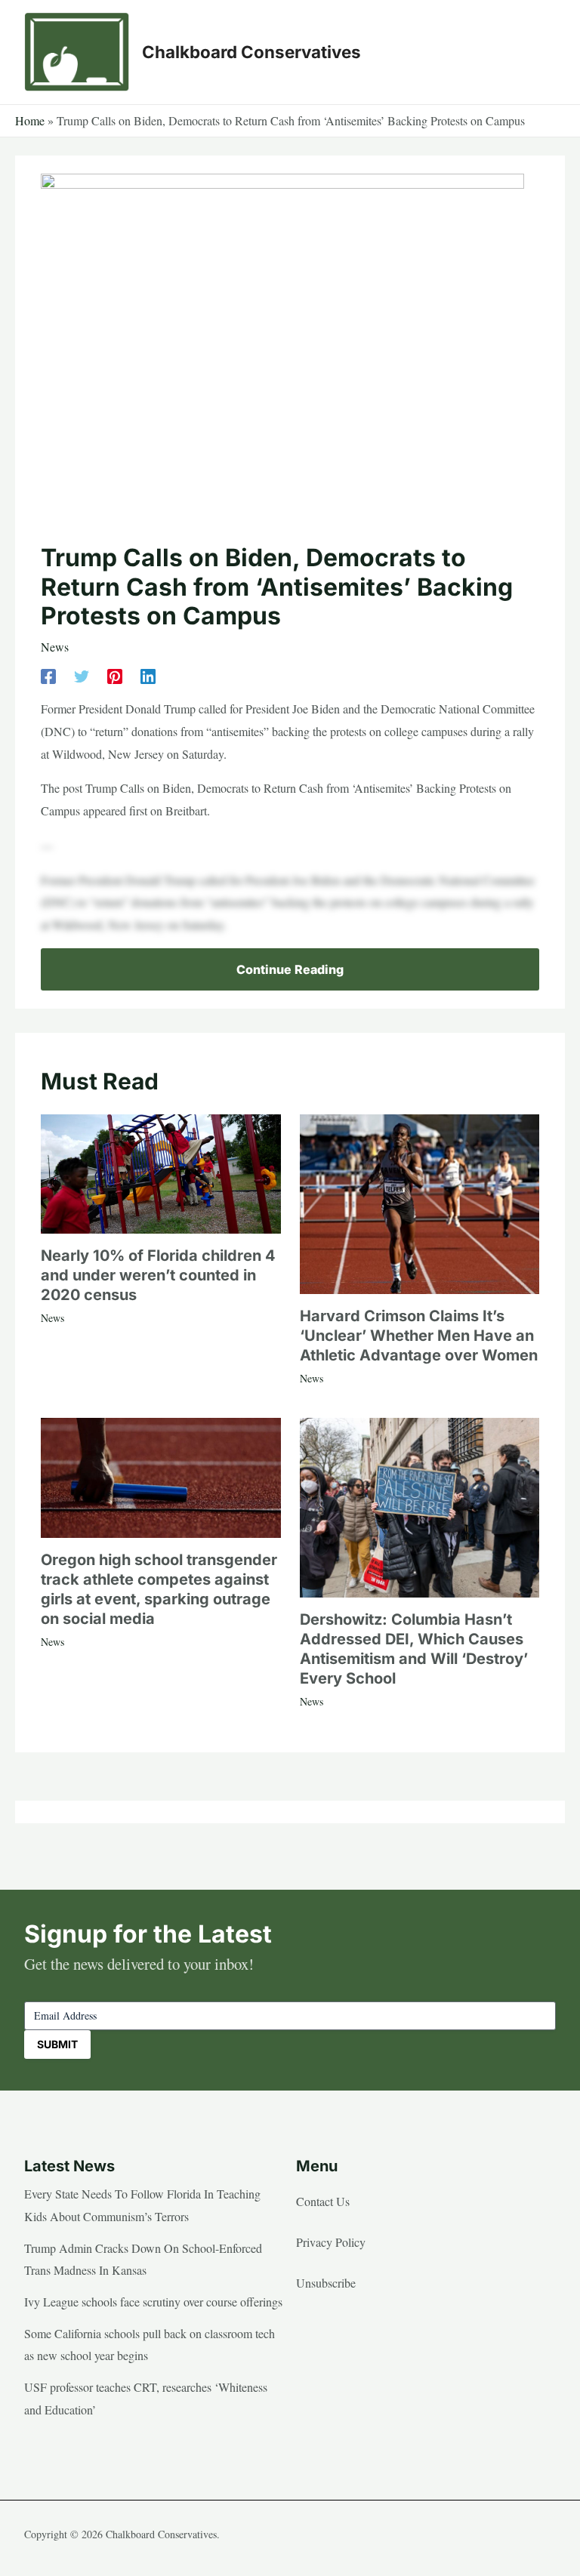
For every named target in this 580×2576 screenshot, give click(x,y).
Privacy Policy (331, 2242)
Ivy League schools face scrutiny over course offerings (153, 2302)
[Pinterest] (115, 675)
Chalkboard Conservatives (251, 52)
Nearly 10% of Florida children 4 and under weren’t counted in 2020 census (158, 1275)
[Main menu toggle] (539, 52)
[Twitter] (82, 675)
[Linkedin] (148, 675)
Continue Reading (290, 969)
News (55, 647)
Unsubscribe (326, 2283)
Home (30, 120)
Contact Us (323, 2201)
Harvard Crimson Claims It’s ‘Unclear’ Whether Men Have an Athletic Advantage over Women (419, 1336)
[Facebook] (48, 675)
